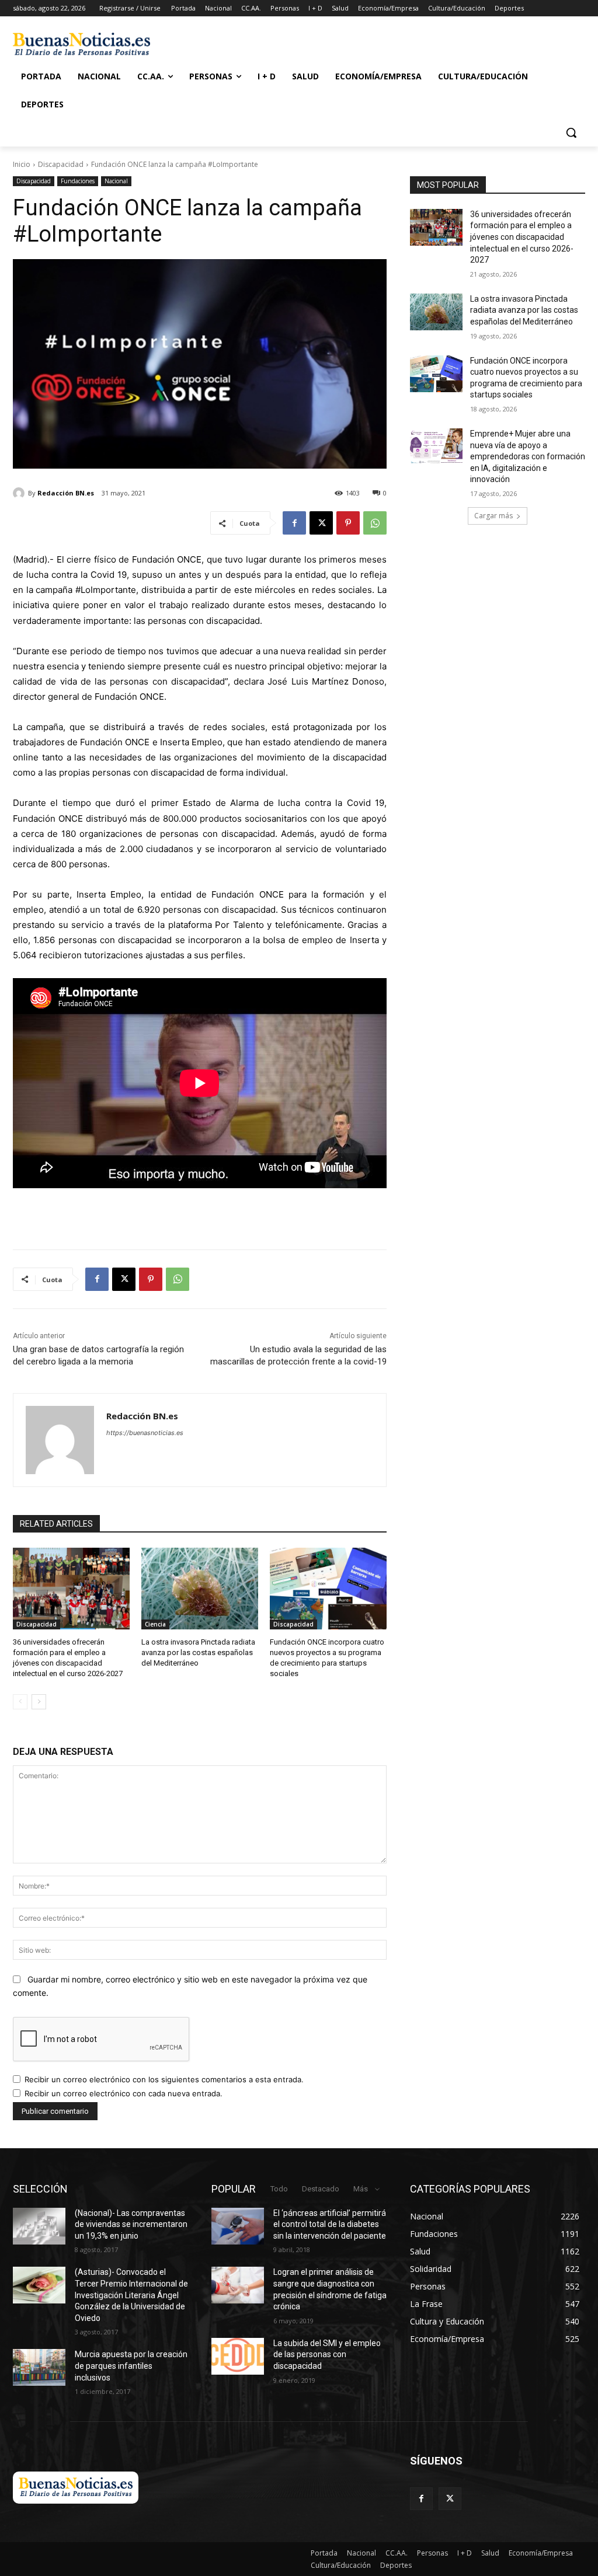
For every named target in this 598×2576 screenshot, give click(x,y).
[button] (571, 132)
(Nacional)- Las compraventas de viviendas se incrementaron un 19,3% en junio (131, 2224)
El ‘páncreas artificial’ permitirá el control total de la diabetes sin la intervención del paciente (330, 2224)
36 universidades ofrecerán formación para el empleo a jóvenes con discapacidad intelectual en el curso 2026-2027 (522, 237)
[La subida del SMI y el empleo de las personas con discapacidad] (238, 2356)
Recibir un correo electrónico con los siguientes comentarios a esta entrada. (164, 2079)
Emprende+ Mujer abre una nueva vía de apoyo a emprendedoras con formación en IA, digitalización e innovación (528, 456)
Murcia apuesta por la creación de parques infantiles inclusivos (131, 2366)
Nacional (116, 181)
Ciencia (155, 1624)
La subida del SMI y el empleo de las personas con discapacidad (327, 2355)
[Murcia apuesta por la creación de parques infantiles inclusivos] (39, 2367)
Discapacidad (61, 164)
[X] (321, 523)
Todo (279, 2189)
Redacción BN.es (66, 493)
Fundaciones (78, 181)
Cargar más (493, 516)
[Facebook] (294, 523)
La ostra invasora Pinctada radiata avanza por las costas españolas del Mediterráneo (198, 1652)
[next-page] (39, 1702)
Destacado (321, 2189)
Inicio (22, 164)
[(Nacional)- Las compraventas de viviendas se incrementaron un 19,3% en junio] (39, 2226)
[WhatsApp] (375, 523)
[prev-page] (20, 1702)
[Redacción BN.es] (20, 493)
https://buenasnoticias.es (145, 1433)
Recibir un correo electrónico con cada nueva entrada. (124, 2093)
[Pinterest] (348, 523)
